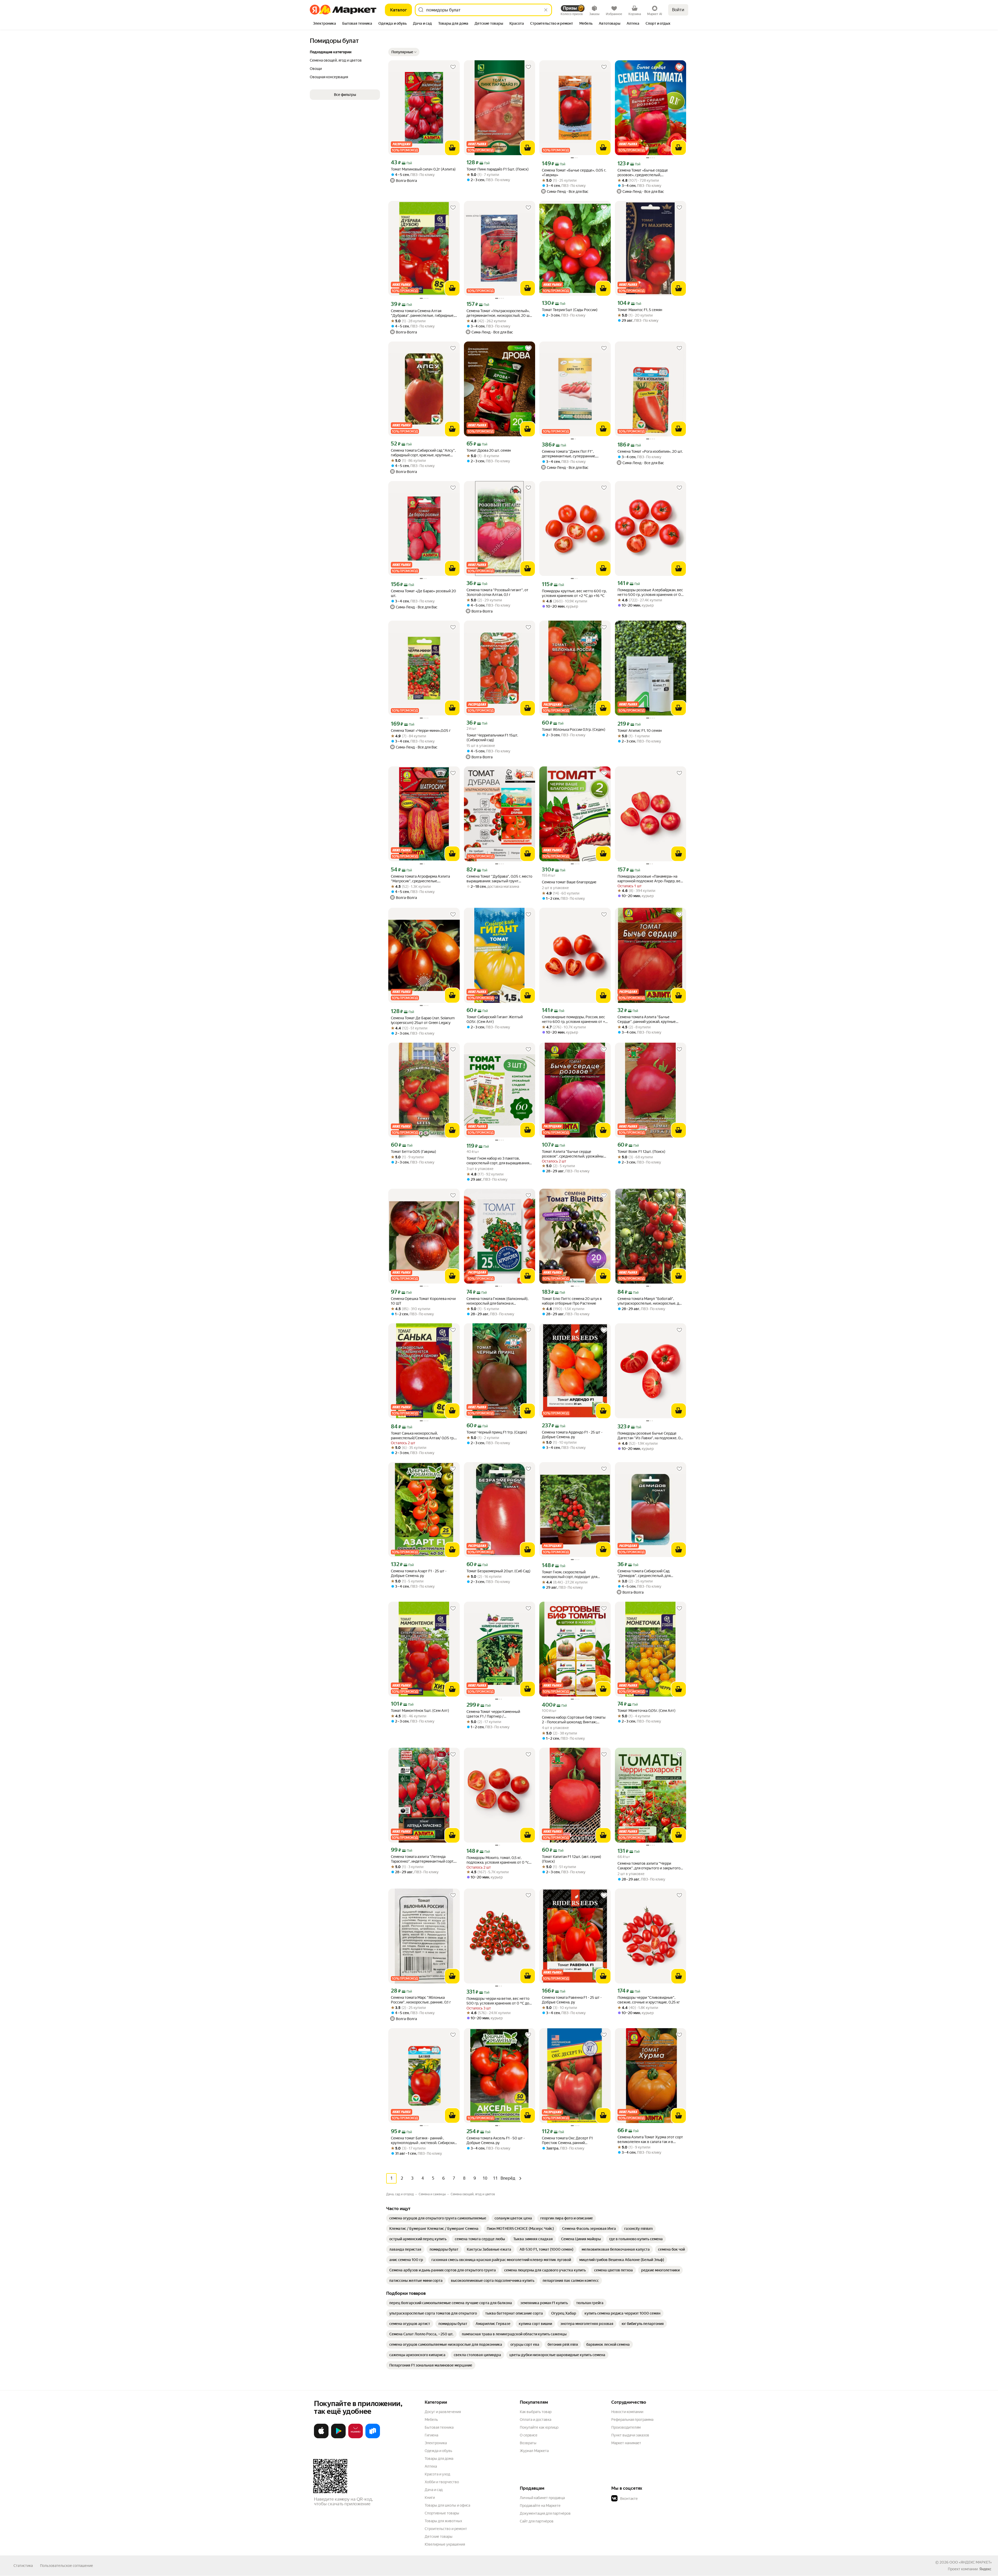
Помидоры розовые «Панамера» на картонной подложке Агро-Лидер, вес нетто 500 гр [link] (650, 879)
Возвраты (528, 2443)
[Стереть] (546, 10)
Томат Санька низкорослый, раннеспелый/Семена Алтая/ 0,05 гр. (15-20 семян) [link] (423, 1436)
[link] (438, 2218)
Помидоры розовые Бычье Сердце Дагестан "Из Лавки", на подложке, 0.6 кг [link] (651, 1436)
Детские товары (439, 2536)
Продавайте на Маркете (540, 2506)
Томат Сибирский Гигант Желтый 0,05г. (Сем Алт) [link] (495, 1019)
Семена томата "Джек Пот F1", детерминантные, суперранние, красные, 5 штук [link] (569, 454)
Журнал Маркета (534, 2451)
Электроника (436, 2443)
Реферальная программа (632, 2420)
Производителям (626, 2427)
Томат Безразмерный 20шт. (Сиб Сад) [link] (498, 1571)
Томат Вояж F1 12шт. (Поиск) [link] (641, 1152)
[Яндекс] (985, 2569)
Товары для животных (443, 2521)
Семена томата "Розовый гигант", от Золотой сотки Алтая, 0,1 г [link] (497, 592)
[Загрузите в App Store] (321, 2437)
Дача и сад (434, 2490)
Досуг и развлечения (443, 2412)
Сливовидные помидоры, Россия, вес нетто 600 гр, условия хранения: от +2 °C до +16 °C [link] (574, 1019)
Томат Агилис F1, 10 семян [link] (640, 731)
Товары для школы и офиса (447, 2505)
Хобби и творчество (442, 2482)
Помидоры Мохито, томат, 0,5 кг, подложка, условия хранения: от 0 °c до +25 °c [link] (498, 1860)
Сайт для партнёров (537, 2521)
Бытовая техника (439, 2427)
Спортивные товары (442, 2513)
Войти (678, 10)
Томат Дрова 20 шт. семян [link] (489, 450)
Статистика (23, 2566)
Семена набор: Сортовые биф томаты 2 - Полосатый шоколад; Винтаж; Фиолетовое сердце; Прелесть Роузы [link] (574, 1720)
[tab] (324, 24)
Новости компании (627, 2412)
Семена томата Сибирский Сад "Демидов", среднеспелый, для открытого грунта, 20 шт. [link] (644, 1573)
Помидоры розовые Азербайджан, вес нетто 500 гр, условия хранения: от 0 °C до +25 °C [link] (650, 592)
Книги (430, 2498)
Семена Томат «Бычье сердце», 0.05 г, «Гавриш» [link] (574, 173)
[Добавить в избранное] (453, 67)
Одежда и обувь (438, 2451)
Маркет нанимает (626, 2443)
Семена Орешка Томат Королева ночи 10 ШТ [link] (423, 1301)
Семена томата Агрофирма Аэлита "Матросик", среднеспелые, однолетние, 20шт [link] (420, 879)
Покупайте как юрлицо (539, 2427)
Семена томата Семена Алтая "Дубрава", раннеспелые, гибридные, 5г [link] (423, 313)
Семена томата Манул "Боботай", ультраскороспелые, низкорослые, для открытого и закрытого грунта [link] (650, 1301)
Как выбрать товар (536, 2412)
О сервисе (529, 2435)
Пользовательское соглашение (67, 2566)
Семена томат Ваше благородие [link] (569, 882)
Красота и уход (437, 2474)
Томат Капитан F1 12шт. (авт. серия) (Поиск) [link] (572, 1859)
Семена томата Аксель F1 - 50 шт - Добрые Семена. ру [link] (496, 2140)
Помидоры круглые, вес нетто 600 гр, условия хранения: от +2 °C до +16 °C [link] (574, 593)
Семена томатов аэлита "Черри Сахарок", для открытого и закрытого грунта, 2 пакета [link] (649, 1866)
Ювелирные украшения (445, 2544)
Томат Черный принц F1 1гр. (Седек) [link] (497, 1432)
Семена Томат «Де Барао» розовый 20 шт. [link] (424, 593)
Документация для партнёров (545, 2513)
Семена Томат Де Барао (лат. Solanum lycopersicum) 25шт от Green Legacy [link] (423, 1020)
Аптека (431, 2466)
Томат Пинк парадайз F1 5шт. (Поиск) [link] (498, 169)
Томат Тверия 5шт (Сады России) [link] (570, 310)
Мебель (431, 2420)
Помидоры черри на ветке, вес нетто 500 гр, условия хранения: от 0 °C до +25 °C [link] (498, 2001)
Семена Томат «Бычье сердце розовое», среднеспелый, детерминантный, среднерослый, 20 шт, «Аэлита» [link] (649, 173)
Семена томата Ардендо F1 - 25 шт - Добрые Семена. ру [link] (572, 1435)
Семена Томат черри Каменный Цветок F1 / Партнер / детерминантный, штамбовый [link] (493, 1714)
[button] (404, 52)
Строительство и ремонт (446, 2529)
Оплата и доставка (536, 2420)
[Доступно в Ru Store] (373, 2437)
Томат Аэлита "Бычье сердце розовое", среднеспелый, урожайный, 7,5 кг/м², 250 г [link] (574, 1154)
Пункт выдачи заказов (630, 2435)
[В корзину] (452, 148)
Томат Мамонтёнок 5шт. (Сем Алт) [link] (420, 1711)
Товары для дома (439, 2459)
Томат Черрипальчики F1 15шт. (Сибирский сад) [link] (492, 738)
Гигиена (431, 2435)
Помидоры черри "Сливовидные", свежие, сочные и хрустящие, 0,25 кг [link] (649, 2000)
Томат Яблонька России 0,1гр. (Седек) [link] (574, 730)
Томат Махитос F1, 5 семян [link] (640, 310)
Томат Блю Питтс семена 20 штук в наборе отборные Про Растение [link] (572, 1301)
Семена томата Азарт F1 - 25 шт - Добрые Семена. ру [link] (419, 1573)
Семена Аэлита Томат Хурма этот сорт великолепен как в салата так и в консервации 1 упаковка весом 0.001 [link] (650, 2140)
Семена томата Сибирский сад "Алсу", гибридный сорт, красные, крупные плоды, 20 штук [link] (423, 453)
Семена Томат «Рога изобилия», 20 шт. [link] (650, 451)
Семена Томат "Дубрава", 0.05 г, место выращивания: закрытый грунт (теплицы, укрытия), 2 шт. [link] (499, 879)
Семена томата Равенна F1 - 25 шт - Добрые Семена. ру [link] (572, 2000)
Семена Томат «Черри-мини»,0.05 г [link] (421, 731)
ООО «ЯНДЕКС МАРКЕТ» (971, 2562)
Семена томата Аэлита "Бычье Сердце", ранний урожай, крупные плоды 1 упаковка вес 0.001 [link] (647, 1019)
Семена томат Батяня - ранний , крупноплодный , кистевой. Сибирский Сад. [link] (424, 2141)
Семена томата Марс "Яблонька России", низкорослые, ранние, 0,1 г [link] (421, 2000)
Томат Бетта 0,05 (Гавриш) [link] (413, 1152)
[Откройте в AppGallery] (356, 2437)
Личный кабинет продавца (542, 2498)
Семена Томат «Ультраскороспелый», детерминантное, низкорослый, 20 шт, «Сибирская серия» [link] (499, 313)
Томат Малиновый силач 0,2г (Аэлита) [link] (423, 169)
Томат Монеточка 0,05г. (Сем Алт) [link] (646, 1711)
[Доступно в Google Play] (338, 2437)
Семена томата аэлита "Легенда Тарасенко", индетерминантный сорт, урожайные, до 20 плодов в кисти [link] (422, 1859)
